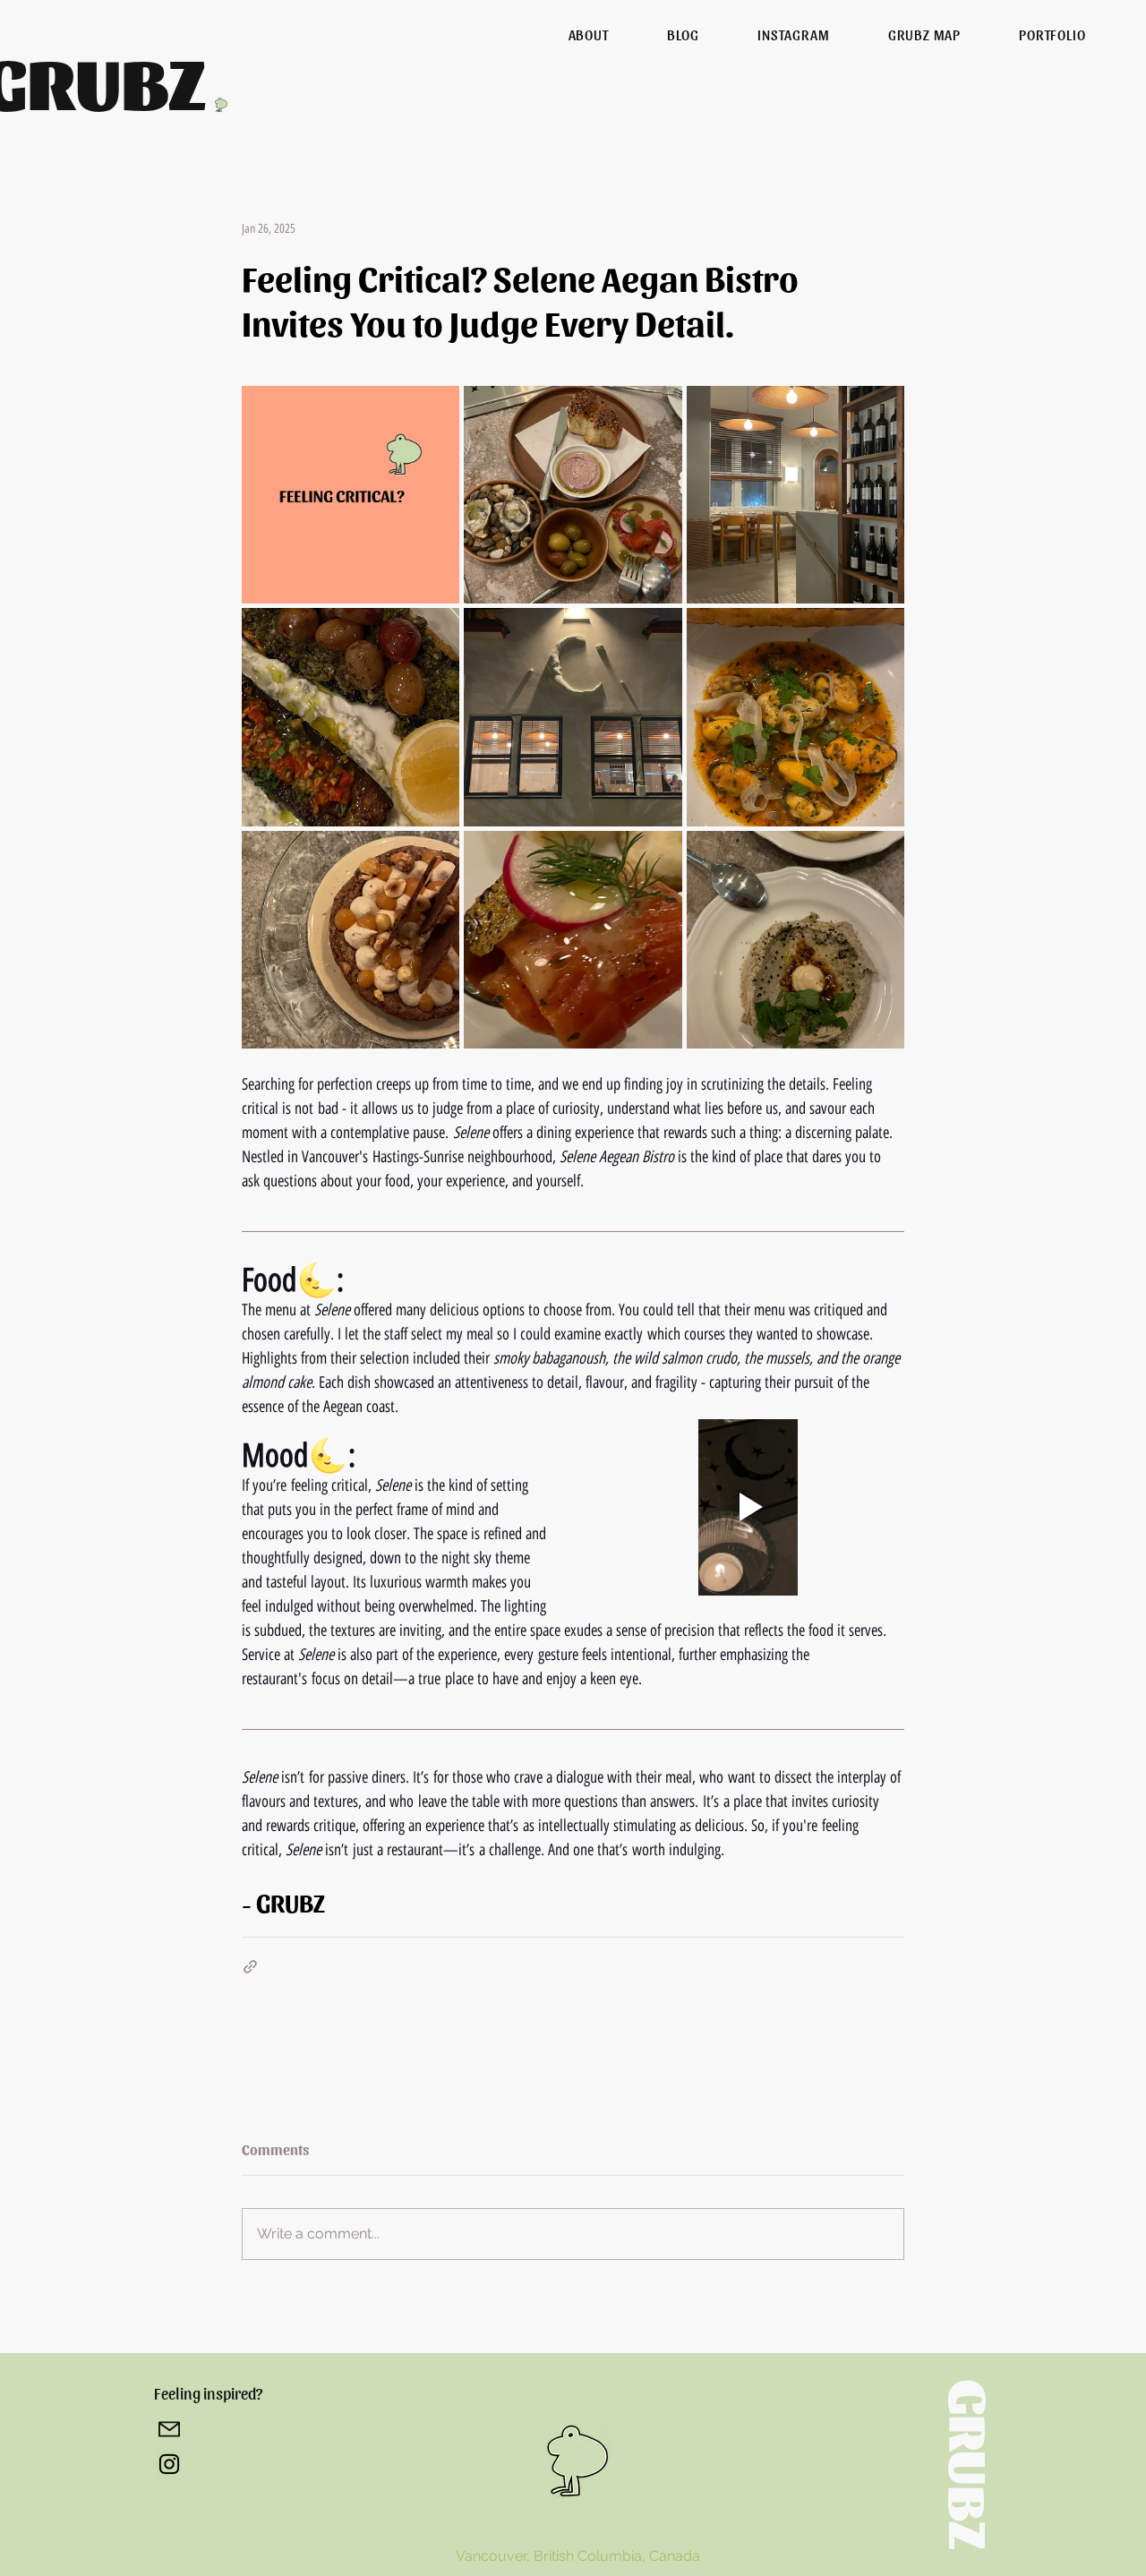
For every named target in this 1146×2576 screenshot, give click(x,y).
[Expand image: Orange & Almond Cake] (436, 854)
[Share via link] (250, 1967)
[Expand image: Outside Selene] (659, 631)
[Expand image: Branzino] (436, 631)
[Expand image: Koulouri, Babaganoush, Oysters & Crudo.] (659, 409)
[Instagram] (169, 2464)
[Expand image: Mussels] (881, 631)
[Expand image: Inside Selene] (881, 409)
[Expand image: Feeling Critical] (436, 409)
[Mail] (169, 2429)
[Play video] (748, 1507)
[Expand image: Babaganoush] (881, 854)
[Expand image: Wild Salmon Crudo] (659, 854)
